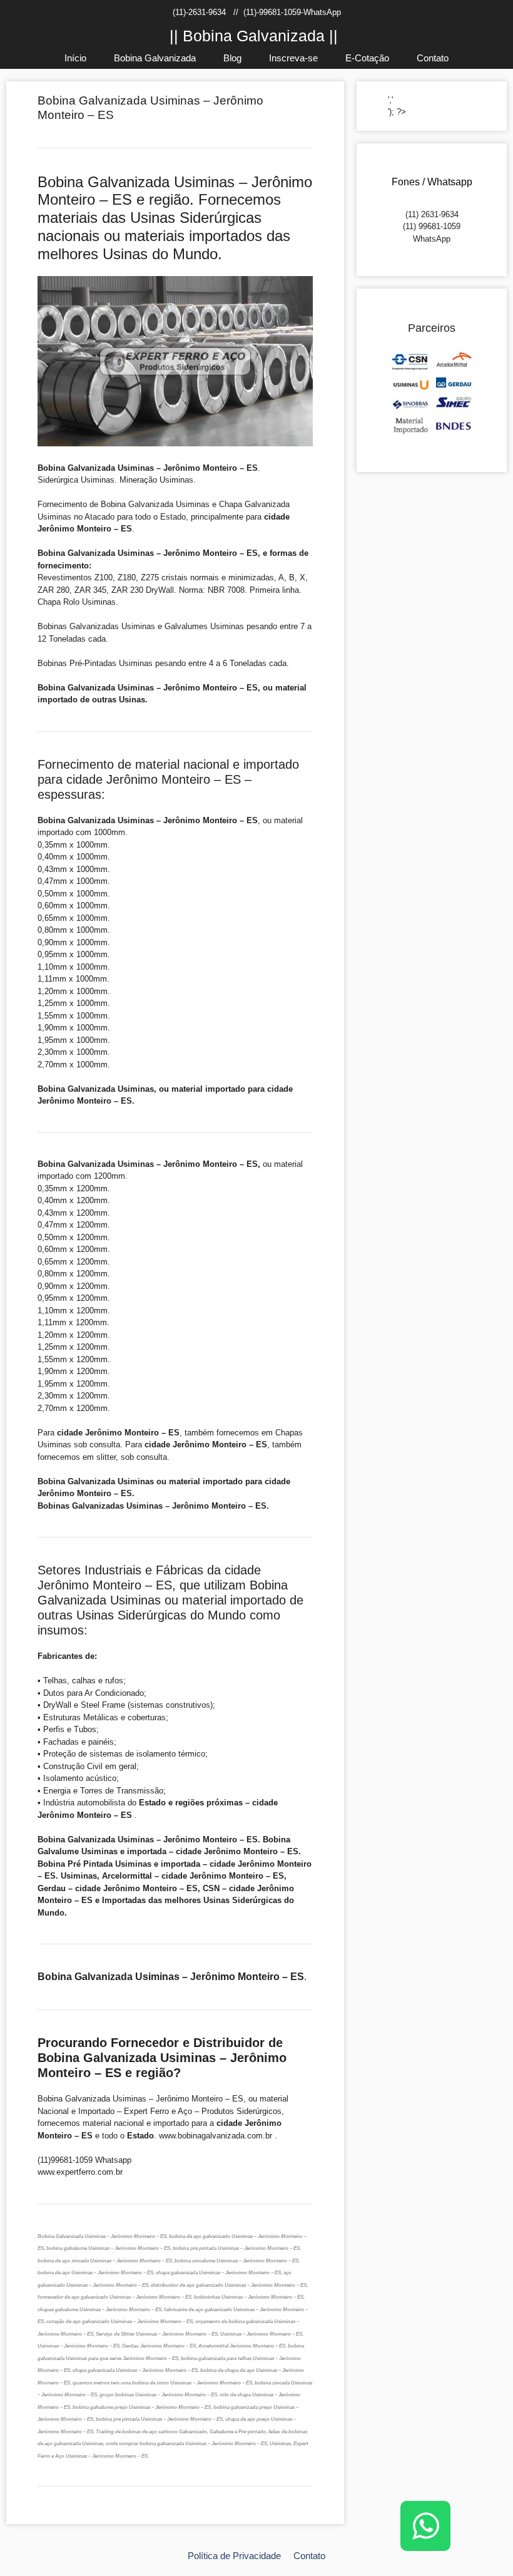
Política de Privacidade (234, 2556)
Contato (433, 58)
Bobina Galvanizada (155, 58)
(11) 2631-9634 (432, 214)
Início (75, 58)
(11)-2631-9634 (199, 12)
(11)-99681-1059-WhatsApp (292, 12)
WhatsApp (432, 239)
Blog (232, 58)
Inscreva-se (293, 58)
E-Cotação (367, 58)
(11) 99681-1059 (432, 226)
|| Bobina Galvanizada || (254, 36)
